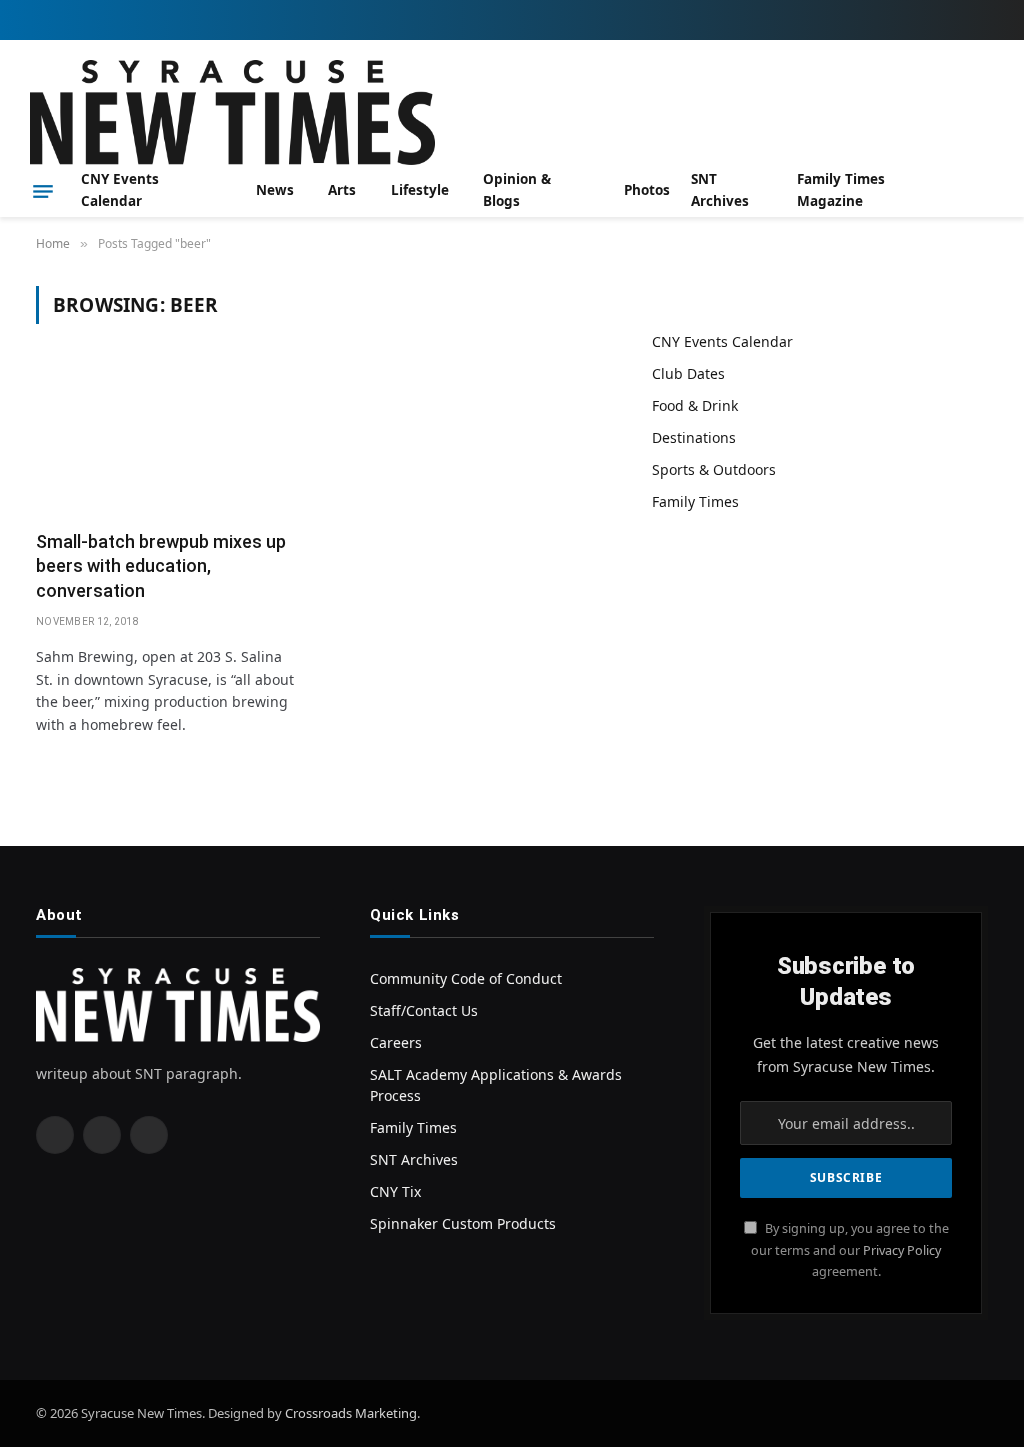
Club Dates (688, 373)
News (275, 190)
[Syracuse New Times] (232, 112)
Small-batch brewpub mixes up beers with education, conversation (161, 566)
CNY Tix (395, 1191)
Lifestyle (420, 190)
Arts (342, 190)
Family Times (695, 501)
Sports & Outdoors (714, 469)
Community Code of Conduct (466, 978)
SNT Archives (720, 190)
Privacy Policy (902, 1250)
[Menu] (43, 191)
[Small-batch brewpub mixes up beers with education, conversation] (169, 439)
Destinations (694, 437)
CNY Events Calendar (120, 190)
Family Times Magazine (841, 190)
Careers (396, 1042)
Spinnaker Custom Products (463, 1223)
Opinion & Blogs (517, 190)
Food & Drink (695, 405)
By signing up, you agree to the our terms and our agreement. (850, 1250)
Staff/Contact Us (424, 1010)
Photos (647, 190)
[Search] (986, 191)
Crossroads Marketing (351, 1413)
